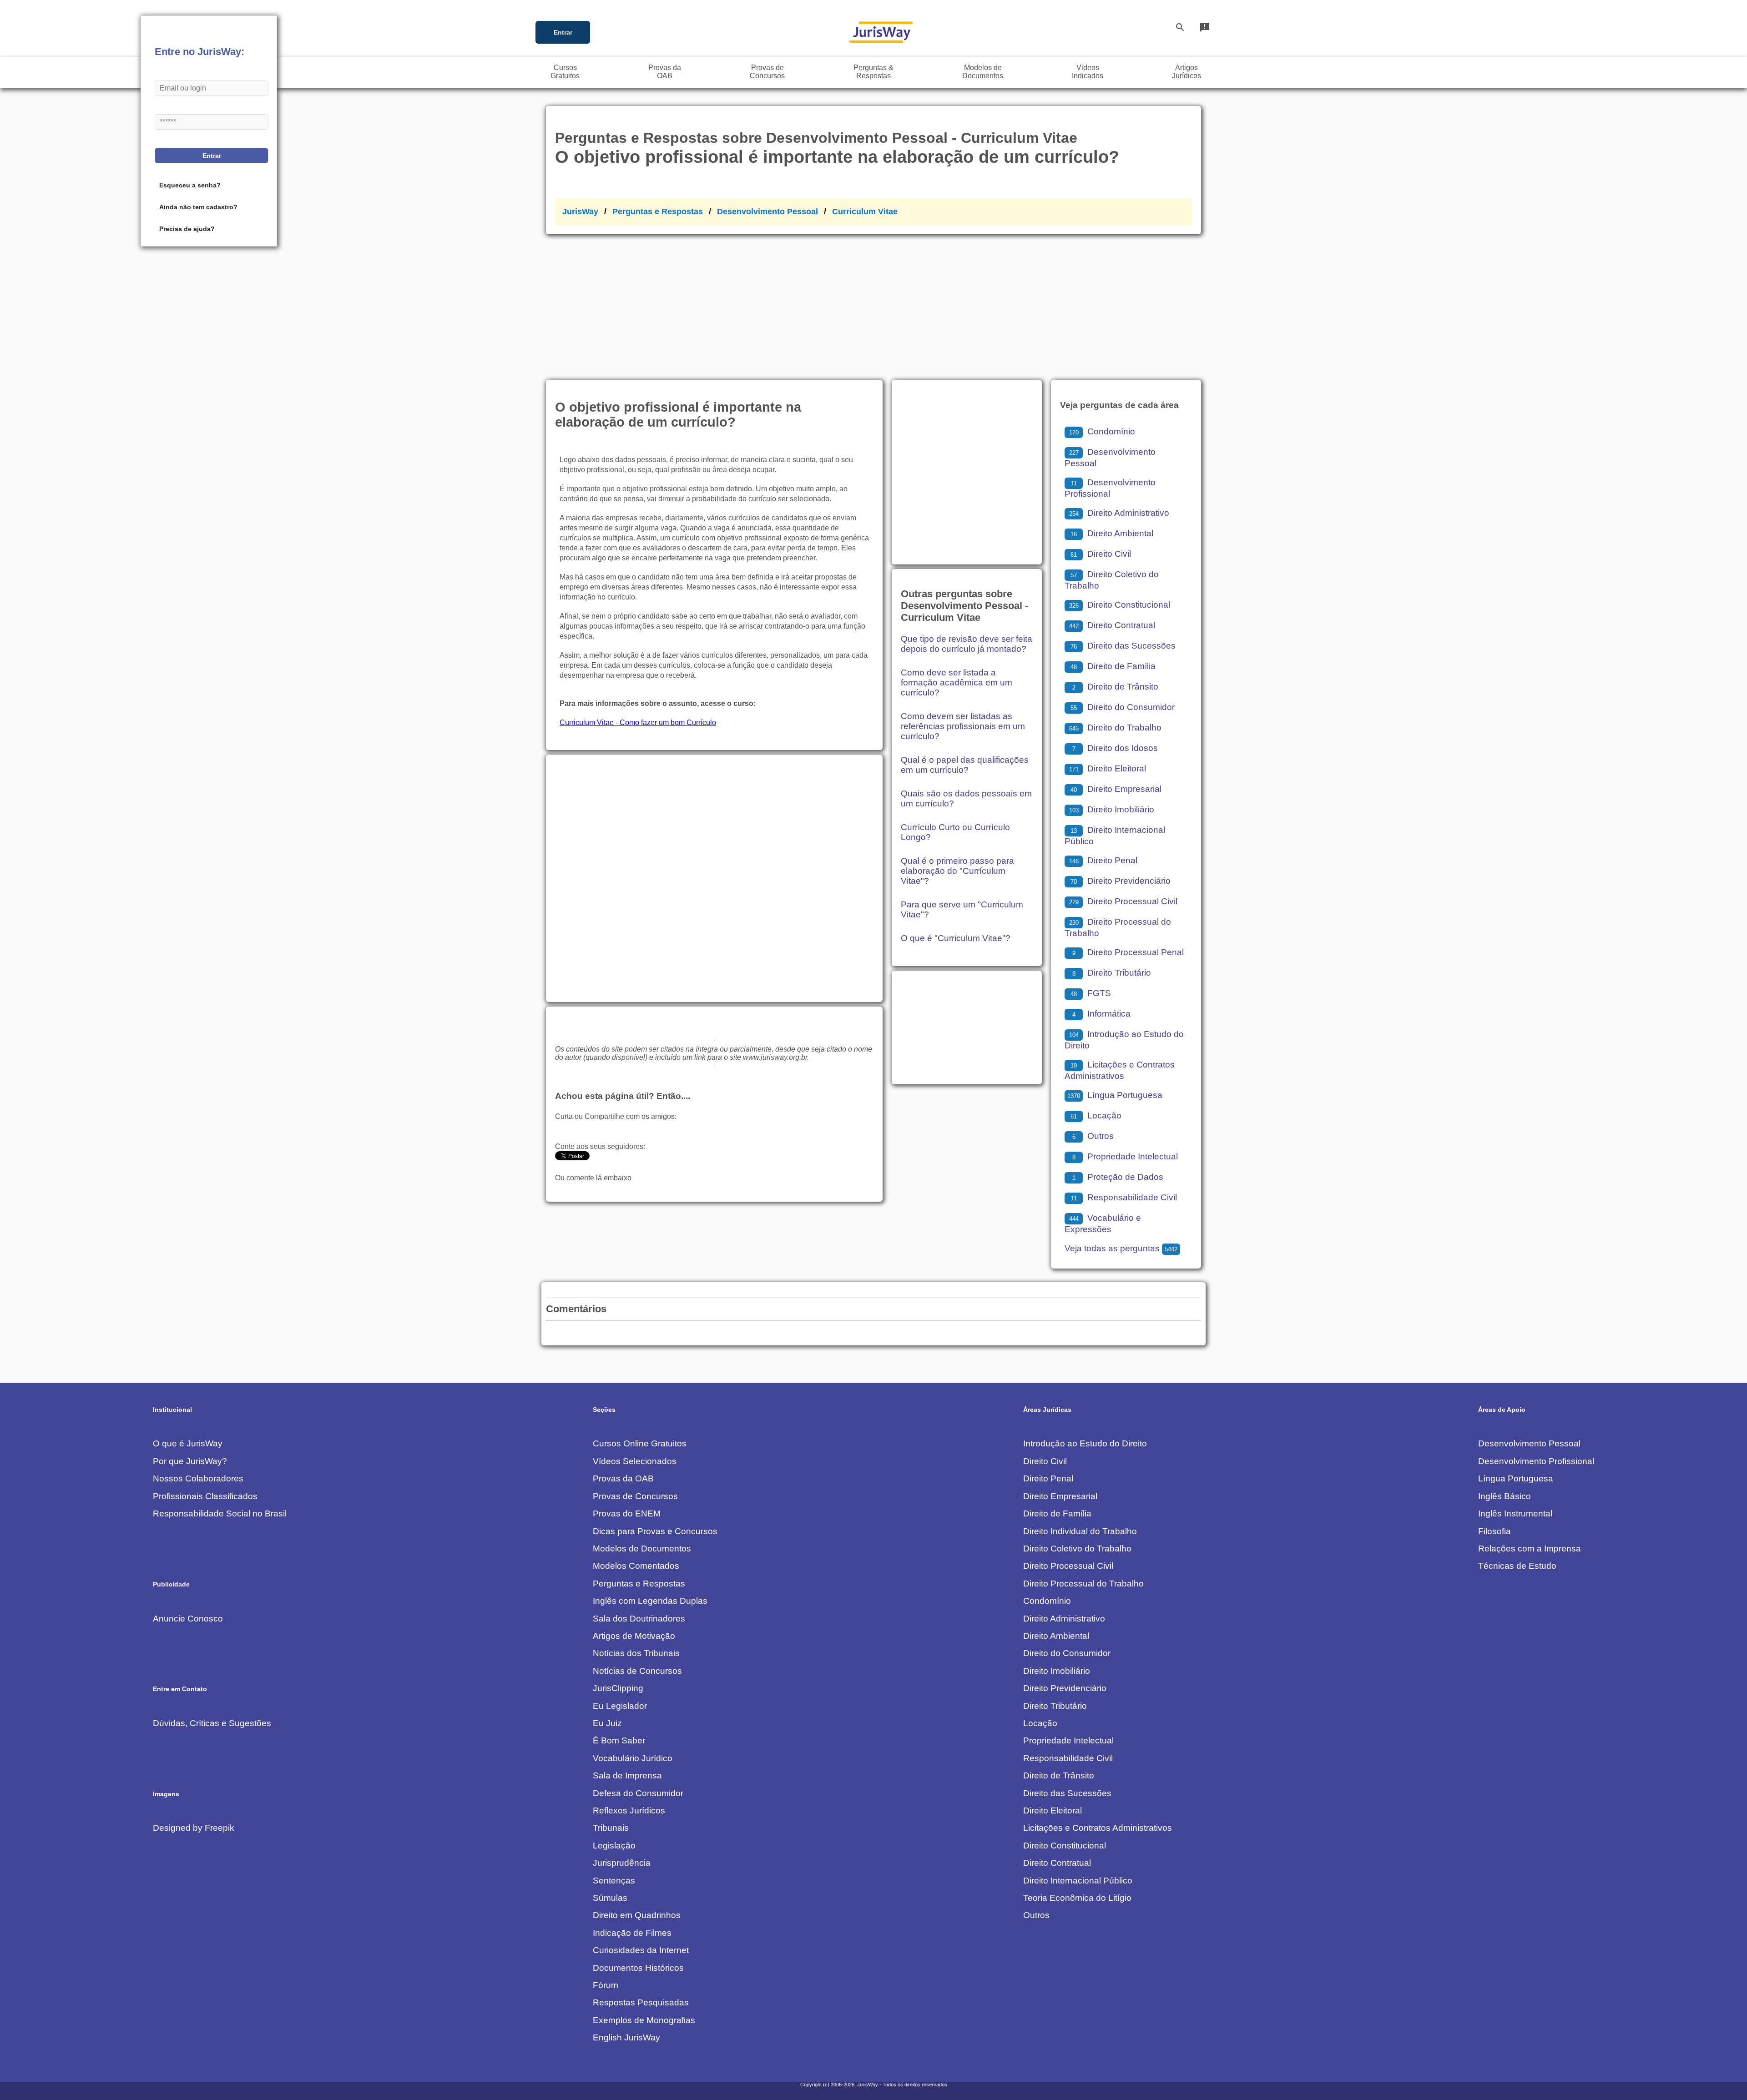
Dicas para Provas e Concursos (655, 1531)
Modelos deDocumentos (983, 72)
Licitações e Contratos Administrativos (1098, 1828)
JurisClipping (618, 1688)
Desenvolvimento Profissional (1536, 1461)
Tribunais (611, 1828)
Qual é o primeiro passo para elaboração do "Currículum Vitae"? (957, 871)
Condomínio (1102, 431)
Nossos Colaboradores (198, 1478)
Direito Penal (1103, 860)
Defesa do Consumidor (638, 1793)
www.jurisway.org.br (775, 1057)
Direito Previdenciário (1121, 881)
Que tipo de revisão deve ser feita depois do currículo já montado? (967, 644)
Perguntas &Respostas (873, 72)
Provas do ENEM (627, 1513)
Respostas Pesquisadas (641, 2002)
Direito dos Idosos (1115, 748)
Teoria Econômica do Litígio (1077, 1898)
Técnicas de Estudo (1517, 1566)
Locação (1096, 1115)
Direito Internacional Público (1078, 1881)
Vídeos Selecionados (635, 1461)
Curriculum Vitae (865, 212)
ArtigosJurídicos (1187, 72)
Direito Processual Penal (1128, 952)
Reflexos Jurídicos (629, 1810)
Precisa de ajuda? (187, 229)
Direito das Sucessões (1123, 646)
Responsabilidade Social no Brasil (220, 1513)
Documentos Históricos (638, 1968)
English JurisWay (626, 2037)
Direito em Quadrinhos (637, 1915)
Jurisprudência (622, 1863)
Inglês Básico (1505, 1496)
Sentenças (614, 1881)
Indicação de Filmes (632, 1933)
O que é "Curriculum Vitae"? (956, 938)
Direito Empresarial (1116, 789)
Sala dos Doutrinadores (639, 1619)
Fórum (606, 1985)
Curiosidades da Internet (641, 1950)
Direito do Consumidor (1123, 707)
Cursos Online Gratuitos (640, 1443)
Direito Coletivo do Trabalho (1077, 1549)
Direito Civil (1101, 554)
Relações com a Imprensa (1530, 1549)
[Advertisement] (873, 302)
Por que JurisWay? (190, 1461)
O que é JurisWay (188, 1443)
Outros (1093, 1136)
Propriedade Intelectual (1125, 1156)
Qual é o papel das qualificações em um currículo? (965, 765)
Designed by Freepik (194, 1828)
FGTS (1091, 993)
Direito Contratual (1112, 625)
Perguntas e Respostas (658, 212)
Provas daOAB (665, 72)
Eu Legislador (620, 1706)
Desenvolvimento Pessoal (767, 212)
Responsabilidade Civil (1124, 1197)
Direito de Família (1113, 666)
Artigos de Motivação (634, 1636)
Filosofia (1495, 1531)
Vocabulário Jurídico (633, 1758)
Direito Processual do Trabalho (1083, 1584)
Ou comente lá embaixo (593, 1178)
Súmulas (610, 1898)
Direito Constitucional (1120, 605)
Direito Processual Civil (1123, 901)
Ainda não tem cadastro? (198, 207)
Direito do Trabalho (1115, 728)
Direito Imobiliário (1112, 809)
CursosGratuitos (565, 72)
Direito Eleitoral (1108, 768)
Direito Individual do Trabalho (1080, 1531)
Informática (1101, 1014)
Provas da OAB (623, 1478)
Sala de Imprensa (627, 1775)
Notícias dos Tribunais (636, 1653)
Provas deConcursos (767, 72)
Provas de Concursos (635, 1496)
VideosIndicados (1088, 72)
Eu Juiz (607, 1723)
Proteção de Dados (1118, 1177)
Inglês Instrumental (1515, 1513)
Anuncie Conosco (188, 1619)
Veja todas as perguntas (1121, 1248)
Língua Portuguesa (1115, 1095)
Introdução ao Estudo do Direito (1085, 1443)
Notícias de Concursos (637, 1671)
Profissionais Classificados (205, 1496)
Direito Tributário (1112, 973)
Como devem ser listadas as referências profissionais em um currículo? (963, 726)
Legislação (614, 1846)
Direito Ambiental (1112, 533)
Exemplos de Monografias (644, 2020)
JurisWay (580, 212)
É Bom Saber (619, 1740)
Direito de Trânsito (1115, 687)
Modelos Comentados (636, 1566)
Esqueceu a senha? (190, 185)
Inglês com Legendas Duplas (650, 1601)
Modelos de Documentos (642, 1549)
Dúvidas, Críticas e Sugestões (212, 1723)
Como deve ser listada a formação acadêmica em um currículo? (957, 682)
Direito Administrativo (1119, 513)
